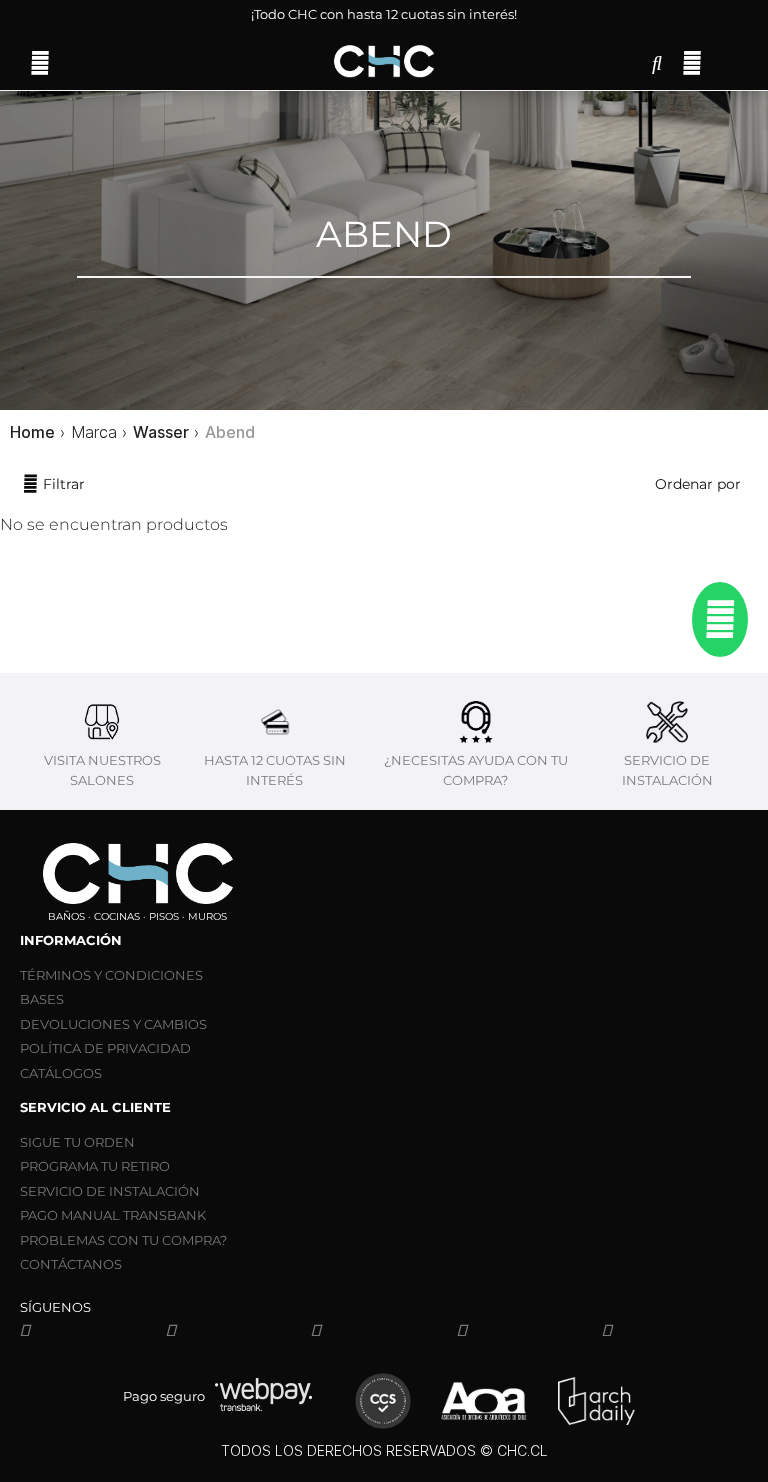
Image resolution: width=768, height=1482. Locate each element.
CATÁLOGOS (61, 1073)
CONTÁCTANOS (71, 1264)
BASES (42, 999)
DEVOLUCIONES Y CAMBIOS (113, 1024)
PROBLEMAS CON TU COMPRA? (123, 1240)
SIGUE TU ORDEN (77, 1142)
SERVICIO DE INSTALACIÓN (110, 1191)
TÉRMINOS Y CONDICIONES (111, 975)
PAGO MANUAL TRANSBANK (113, 1215)
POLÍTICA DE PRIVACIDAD (105, 1048)
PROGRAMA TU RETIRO (95, 1166)
